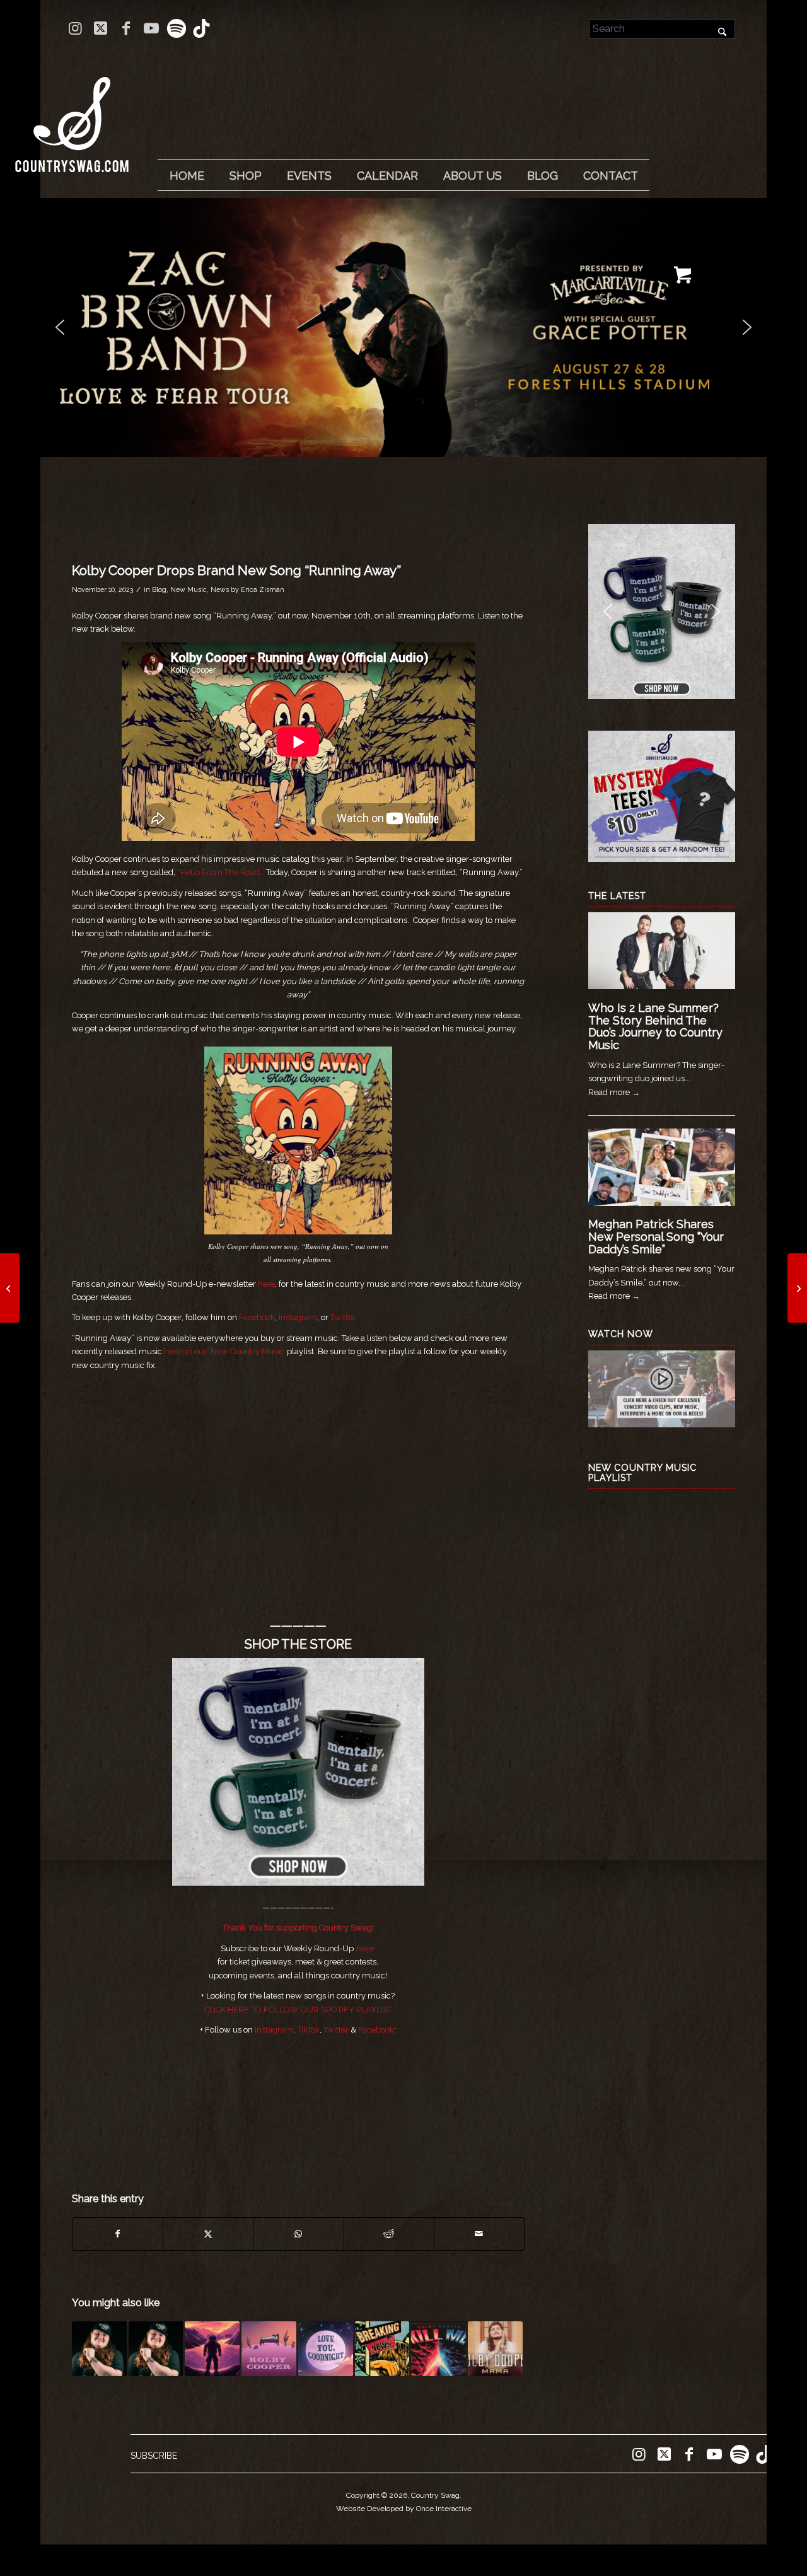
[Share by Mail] (479, 2234)
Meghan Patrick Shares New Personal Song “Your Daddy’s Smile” (656, 1237)
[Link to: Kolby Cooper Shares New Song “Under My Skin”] (269, 2349)
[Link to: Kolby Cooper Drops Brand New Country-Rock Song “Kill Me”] (438, 2349)
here (266, 1284)
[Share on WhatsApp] (298, 2234)
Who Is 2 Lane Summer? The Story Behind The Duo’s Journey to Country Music (655, 1026)
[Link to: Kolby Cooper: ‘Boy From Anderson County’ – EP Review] (99, 2349)
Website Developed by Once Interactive (404, 2509)
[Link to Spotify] (176, 28)
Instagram (298, 1317)
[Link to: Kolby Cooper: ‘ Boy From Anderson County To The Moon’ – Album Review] (212, 2349)
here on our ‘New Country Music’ (224, 1351)
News (220, 589)
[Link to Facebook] (126, 28)
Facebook (257, 1317)
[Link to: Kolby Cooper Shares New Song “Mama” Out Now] (495, 2349)
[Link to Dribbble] (202, 28)
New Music (189, 589)
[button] (403, 328)
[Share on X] (208, 2234)
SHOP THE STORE (298, 1644)
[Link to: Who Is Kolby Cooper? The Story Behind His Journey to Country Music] (156, 2349)
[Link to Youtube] (151, 28)
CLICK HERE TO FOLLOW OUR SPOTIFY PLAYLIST (298, 2010)
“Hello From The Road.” (221, 872)
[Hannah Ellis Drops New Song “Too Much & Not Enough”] (10, 1288)
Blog (159, 589)
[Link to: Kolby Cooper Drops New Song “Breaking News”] (382, 2349)
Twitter (343, 1317)
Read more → (614, 1092)
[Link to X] (101, 28)
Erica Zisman (263, 589)
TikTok (308, 2030)
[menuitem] (187, 176)
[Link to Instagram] (75, 28)
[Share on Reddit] (389, 2234)
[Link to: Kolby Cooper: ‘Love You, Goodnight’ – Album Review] (326, 2349)
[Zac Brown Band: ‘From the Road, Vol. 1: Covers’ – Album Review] (797, 1288)
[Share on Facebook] (118, 2234)
